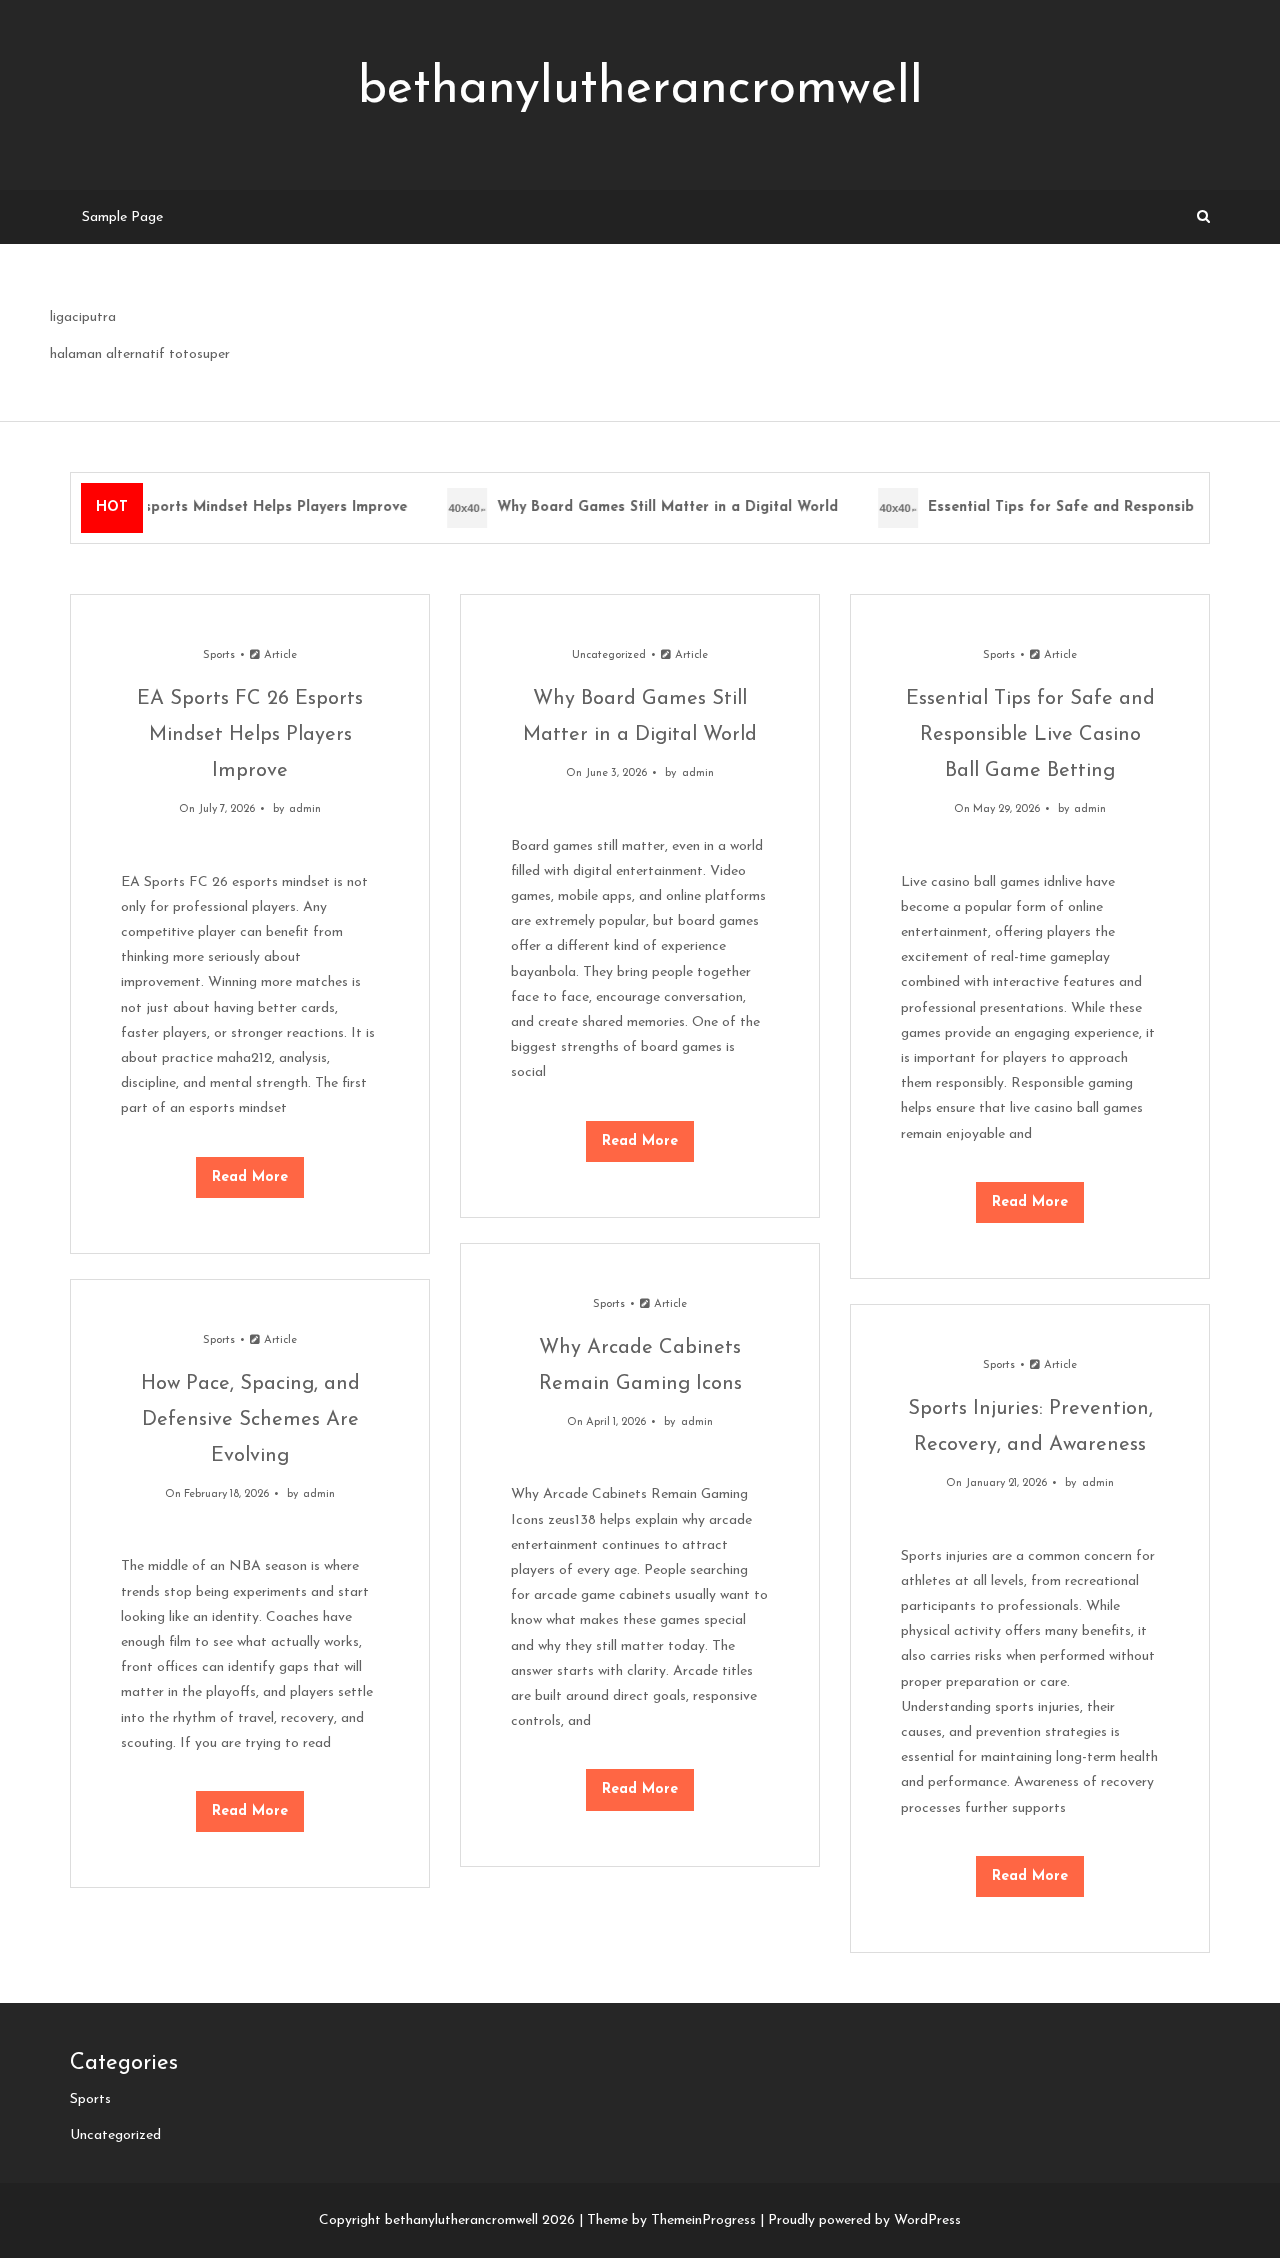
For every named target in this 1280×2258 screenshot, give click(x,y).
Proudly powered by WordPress (864, 2220)
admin (305, 809)
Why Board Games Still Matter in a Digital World (658, 507)
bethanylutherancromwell (640, 89)
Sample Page (122, 217)
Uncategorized (609, 655)
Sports (219, 655)
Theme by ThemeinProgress (671, 2220)
